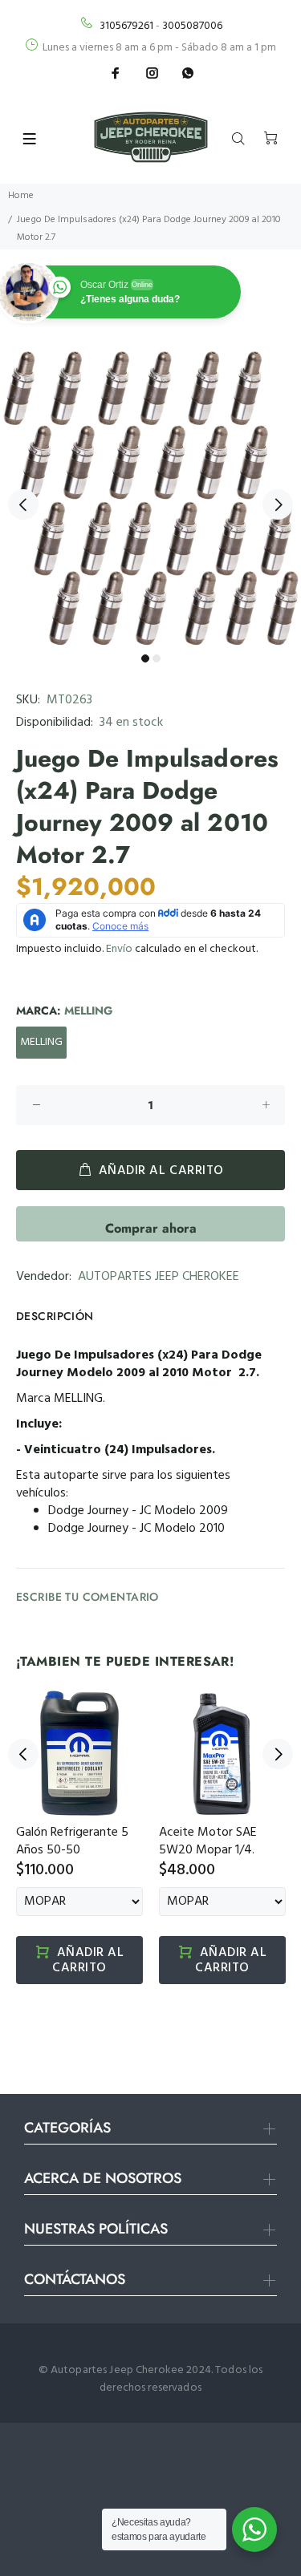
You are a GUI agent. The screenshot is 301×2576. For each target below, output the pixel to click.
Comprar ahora (151, 1228)
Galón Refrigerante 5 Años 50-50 (72, 1841)
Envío (119, 949)
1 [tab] (145, 658)
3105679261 (126, 26)
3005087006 (192, 26)
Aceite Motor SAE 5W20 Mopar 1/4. (208, 1841)
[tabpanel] (150, 495)
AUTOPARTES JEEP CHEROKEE (159, 1277)
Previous (23, 504)
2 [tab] (157, 658)
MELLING (41, 1042)
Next (278, 504)
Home (21, 196)
